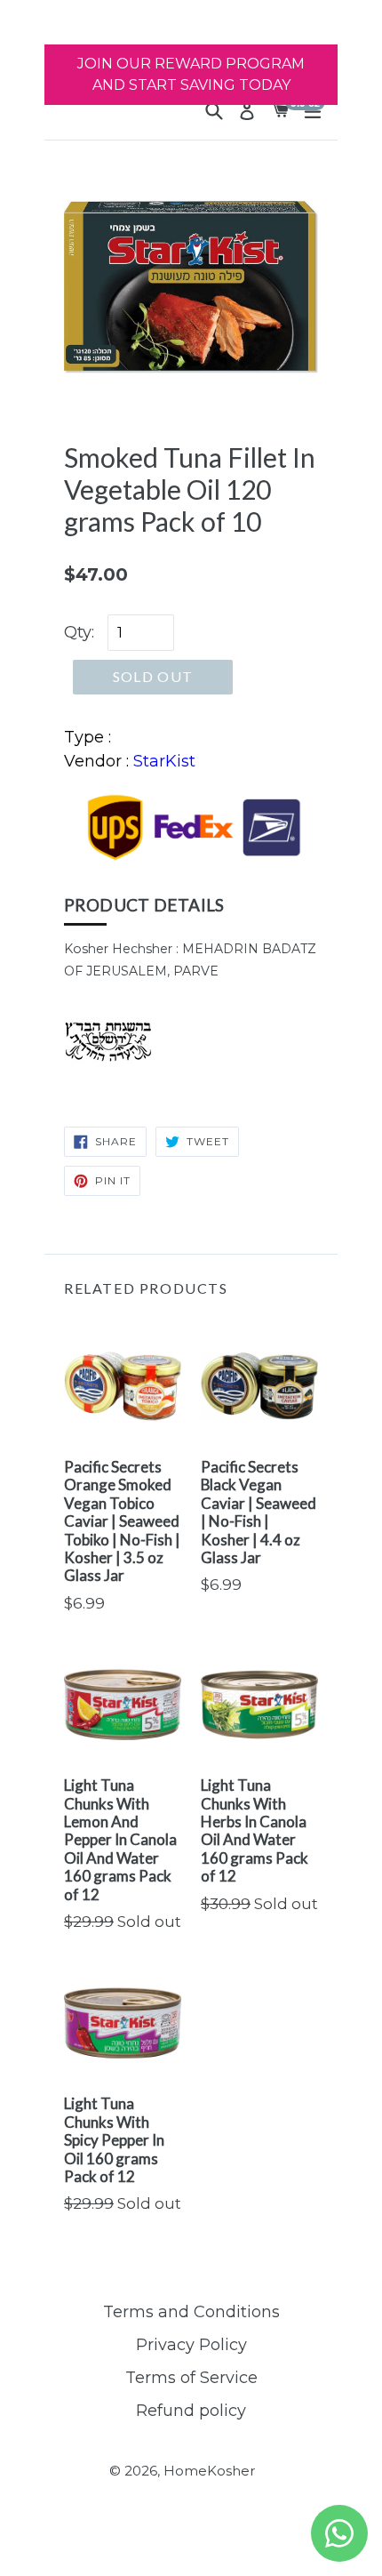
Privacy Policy (191, 2345)
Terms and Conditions (191, 2312)
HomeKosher (209, 2471)
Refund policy (191, 2411)
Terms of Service (191, 2378)
